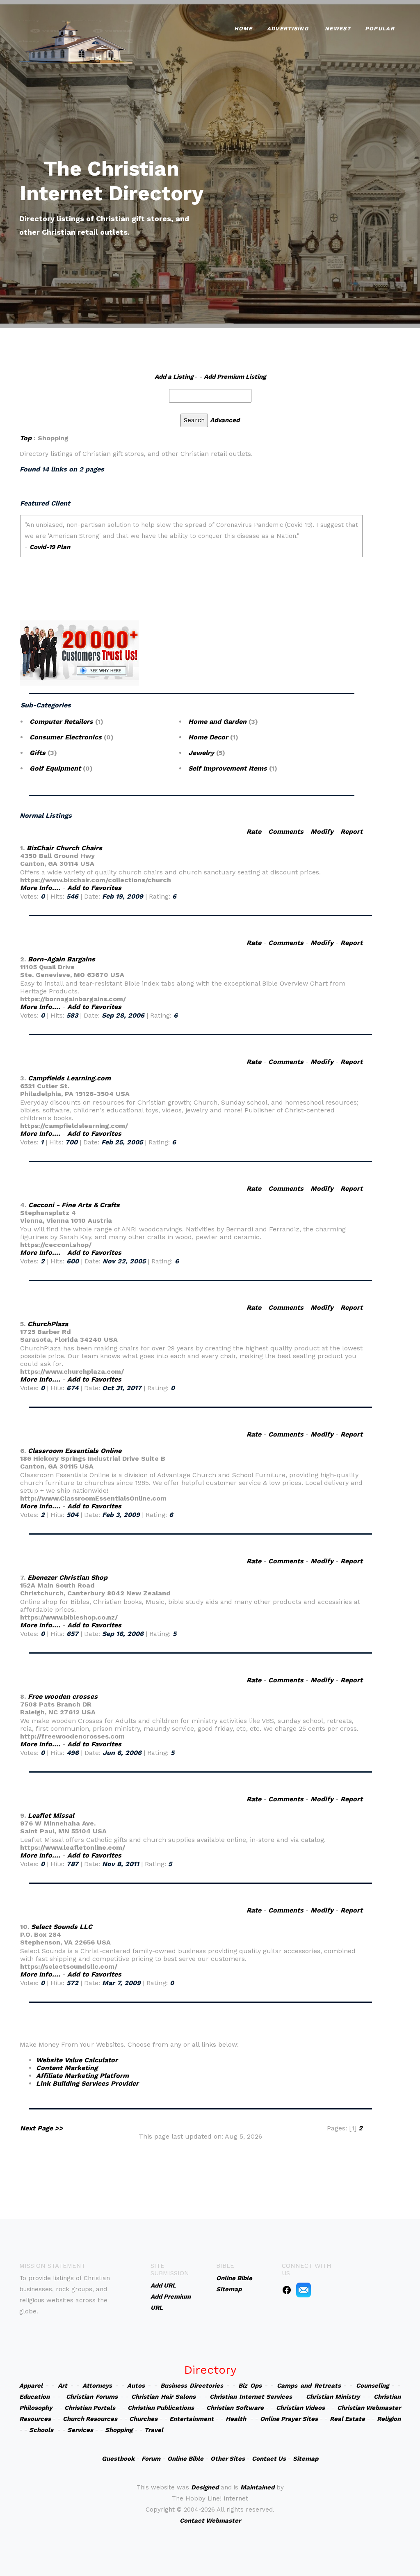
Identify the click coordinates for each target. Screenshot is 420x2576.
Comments (286, 832)
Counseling (372, 2386)
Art (63, 2386)
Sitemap (306, 2459)
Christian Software (235, 2408)
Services (80, 2430)
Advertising (288, 29)
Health (236, 2419)
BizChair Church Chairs (64, 848)
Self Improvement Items (228, 768)
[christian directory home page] (76, 41)
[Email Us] (304, 2290)
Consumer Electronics (66, 737)
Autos (136, 2386)
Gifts (38, 753)
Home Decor (208, 737)
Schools (41, 2430)
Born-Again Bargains (62, 959)
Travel (154, 2430)
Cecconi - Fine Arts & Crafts (74, 1205)
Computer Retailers (61, 722)
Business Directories (192, 2386)
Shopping (119, 2430)
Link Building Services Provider (87, 2083)
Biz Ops (250, 2386)
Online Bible (185, 2459)
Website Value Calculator (77, 2060)
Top (26, 438)
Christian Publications (161, 2408)
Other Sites (228, 2459)
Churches (143, 2419)
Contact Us (269, 2459)
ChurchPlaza (48, 1324)
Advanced (225, 420)
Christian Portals (90, 2408)
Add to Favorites (94, 888)
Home (243, 29)
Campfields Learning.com (69, 1078)
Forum (151, 2459)
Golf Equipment (55, 768)
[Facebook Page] (287, 2290)
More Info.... (40, 888)
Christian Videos (300, 2408)
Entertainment (192, 2419)
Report (352, 832)
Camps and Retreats (309, 2386)
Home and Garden (217, 722)
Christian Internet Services (251, 2397)
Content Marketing (67, 2068)
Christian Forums (92, 2397)
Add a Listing (174, 377)
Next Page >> (42, 2128)
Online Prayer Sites (289, 2419)
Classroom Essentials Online (75, 1451)
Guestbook (118, 2459)
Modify (322, 832)
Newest (338, 29)
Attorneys (97, 2386)
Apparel (31, 2386)
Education (34, 2397)
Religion (389, 2419)
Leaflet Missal (51, 1815)
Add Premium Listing (235, 377)
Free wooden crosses (63, 1696)
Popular (380, 29)
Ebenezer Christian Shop (67, 1577)
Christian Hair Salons (163, 2397)
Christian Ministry (333, 2397)
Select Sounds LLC (62, 1927)
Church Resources (90, 2419)
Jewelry (201, 753)
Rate (254, 832)
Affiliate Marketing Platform (82, 2076)
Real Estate (347, 2419)
